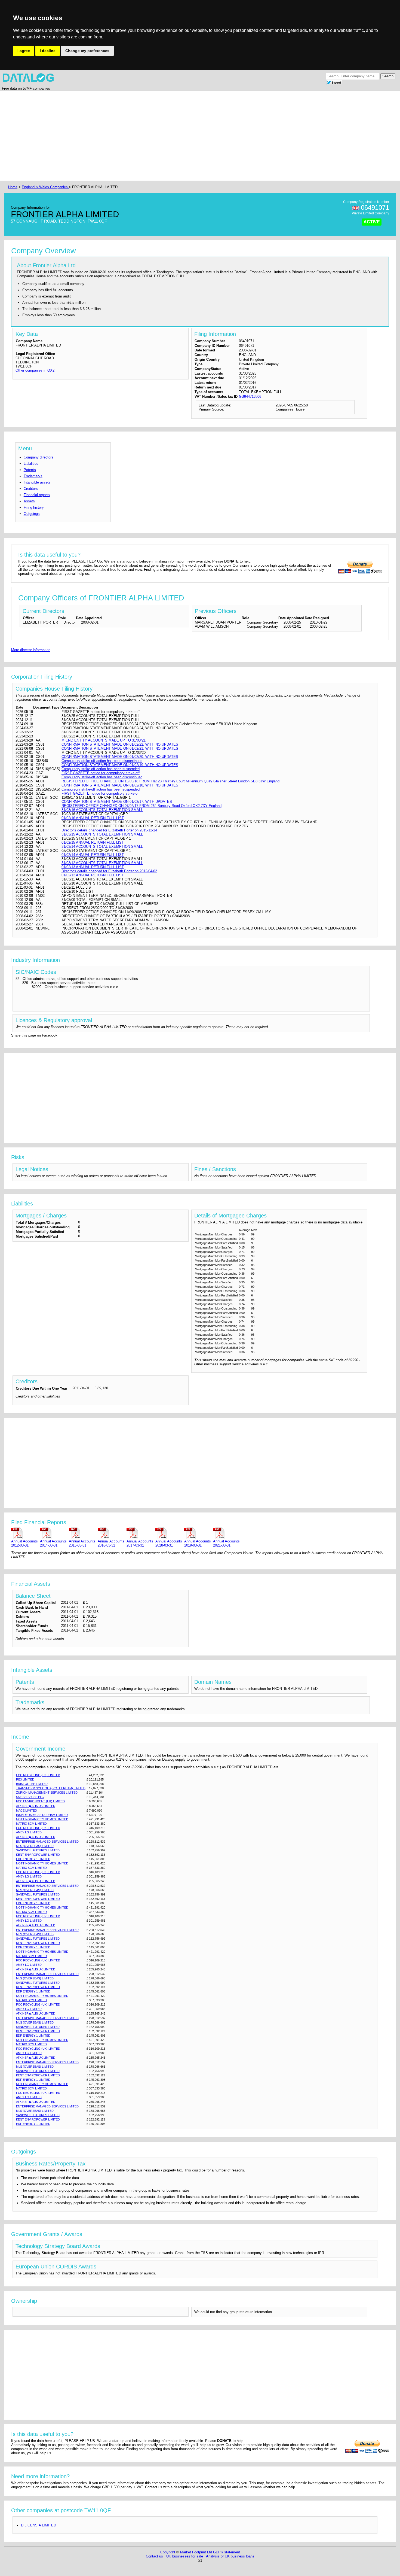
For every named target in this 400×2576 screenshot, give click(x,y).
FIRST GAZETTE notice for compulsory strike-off (101, 773)
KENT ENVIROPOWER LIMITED (38, 1855)
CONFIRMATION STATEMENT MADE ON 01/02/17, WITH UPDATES (117, 802)
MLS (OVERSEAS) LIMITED (35, 1846)
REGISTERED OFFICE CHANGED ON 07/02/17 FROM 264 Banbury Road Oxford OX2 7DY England (141, 806)
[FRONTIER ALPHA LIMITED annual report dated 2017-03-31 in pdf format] (140, 1533)
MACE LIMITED (27, 1811)
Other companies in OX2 (35, 370)
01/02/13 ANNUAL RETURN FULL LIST (93, 867)
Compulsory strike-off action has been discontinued (102, 761)
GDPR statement (227, 2552)
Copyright (168, 2552)
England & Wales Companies (45, 187)
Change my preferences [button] (87, 51)
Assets (29, 501)
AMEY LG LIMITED (29, 1832)
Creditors (31, 489)
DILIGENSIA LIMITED (39, 2525)
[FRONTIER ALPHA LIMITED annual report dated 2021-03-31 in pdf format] (226, 1533)
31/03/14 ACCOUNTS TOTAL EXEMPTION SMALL (102, 847)
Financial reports (37, 495)
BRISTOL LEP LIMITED (32, 1784)
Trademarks (33, 476)
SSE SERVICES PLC (30, 1797)
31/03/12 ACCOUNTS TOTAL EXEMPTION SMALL (102, 863)
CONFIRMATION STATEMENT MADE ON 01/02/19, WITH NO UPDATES (120, 765)
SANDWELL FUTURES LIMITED (38, 1850)
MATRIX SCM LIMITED (31, 1824)
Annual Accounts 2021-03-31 (226, 1543)
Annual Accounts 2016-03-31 (111, 1543)
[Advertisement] (170, 136)
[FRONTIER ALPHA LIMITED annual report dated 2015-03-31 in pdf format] (82, 1533)
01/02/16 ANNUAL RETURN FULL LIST (93, 818)
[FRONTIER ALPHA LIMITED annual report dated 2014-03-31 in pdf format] (53, 1533)
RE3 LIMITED (25, 1779)
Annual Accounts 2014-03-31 (53, 1543)
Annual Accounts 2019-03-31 (198, 1543)
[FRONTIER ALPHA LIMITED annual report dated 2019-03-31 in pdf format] (198, 1533)
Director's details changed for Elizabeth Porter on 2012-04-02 (109, 871)
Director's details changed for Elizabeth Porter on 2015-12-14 (109, 830)
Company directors (39, 457)
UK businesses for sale (185, 2556)
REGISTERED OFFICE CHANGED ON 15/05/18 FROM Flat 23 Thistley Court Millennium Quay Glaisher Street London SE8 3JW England (170, 781)
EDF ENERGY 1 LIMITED (33, 1859)
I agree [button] (24, 51)
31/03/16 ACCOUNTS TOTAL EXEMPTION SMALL (102, 810)
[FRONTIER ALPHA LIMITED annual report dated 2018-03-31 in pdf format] (169, 1533)
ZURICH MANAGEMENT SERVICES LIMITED (47, 1793)
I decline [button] (48, 51)
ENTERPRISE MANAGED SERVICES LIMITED (47, 1842)
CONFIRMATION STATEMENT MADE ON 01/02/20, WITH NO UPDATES (120, 757)
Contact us (154, 2556)
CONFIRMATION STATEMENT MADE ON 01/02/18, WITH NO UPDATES (120, 785)
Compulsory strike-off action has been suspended (101, 769)
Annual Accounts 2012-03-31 (24, 1543)
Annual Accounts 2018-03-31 (169, 1543)
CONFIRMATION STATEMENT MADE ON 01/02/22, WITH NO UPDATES (120, 744)
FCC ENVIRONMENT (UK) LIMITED (40, 1801)
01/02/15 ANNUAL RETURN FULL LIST (93, 842)
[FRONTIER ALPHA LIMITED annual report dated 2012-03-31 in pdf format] (24, 1533)
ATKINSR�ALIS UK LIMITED (36, 1806)
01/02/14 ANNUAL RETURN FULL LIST (93, 855)
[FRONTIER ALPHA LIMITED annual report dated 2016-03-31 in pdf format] (111, 1533)
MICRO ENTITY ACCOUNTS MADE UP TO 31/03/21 (104, 740)
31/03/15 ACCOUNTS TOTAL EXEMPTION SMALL (102, 834)
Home (13, 187)
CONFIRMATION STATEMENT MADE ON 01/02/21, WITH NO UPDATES (120, 748)
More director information (31, 650)
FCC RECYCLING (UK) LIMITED (38, 1775)
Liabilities (31, 464)
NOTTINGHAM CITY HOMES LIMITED (42, 1819)
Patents (30, 470)
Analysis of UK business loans (230, 2556)
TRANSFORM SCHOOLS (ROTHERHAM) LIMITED (51, 1788)
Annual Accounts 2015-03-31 (82, 1543)
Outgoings (32, 514)
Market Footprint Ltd (196, 2552)
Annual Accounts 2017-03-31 (140, 1543)
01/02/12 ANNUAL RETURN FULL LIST (93, 875)
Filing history (34, 507)
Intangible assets (37, 482)
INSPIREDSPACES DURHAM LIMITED (42, 1815)
